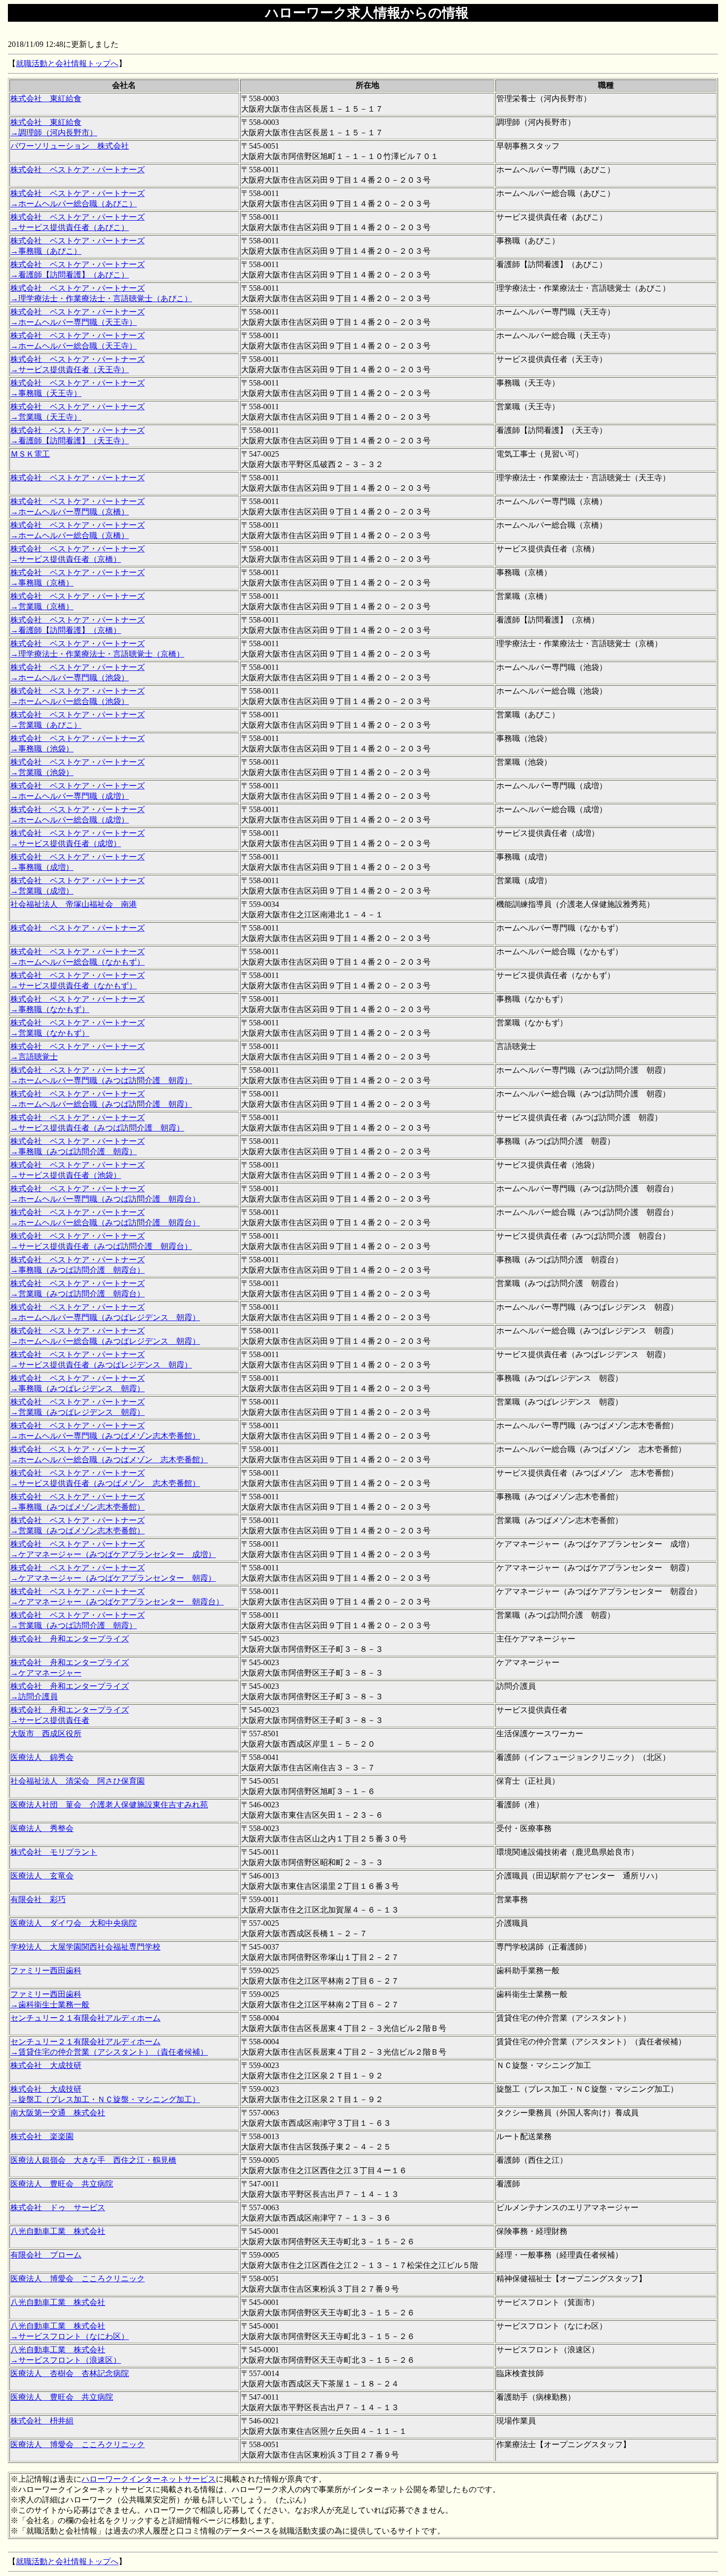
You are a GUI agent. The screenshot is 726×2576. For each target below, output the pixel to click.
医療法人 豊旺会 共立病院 (62, 2184)
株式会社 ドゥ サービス (58, 2207)
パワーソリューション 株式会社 (70, 146)
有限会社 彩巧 (38, 1899)
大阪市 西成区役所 (46, 1734)
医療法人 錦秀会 (42, 1757)
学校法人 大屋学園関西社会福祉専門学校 (85, 1947)
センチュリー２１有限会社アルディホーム (85, 2018)
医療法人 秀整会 (42, 1828)
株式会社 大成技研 (46, 2065)
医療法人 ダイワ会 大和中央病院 (74, 1923)
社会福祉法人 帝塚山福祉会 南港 (74, 904)
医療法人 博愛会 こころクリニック (78, 2279)
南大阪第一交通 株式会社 (58, 2113)
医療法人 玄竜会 (42, 1876)
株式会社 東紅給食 (46, 98)
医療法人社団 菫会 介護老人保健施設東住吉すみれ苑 (109, 1805)
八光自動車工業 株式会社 (58, 2231)
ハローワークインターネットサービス (149, 2479)
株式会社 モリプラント (54, 1852)
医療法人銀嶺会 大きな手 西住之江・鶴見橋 (93, 2160)
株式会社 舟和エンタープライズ (70, 1639)
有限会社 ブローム (46, 2255)
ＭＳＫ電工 (30, 454)
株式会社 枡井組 (42, 2421)
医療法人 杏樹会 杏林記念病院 (70, 2373)
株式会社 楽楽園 (42, 2136)
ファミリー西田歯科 (46, 1971)
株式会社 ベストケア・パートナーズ (78, 170)
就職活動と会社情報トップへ (67, 63)
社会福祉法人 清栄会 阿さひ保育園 (78, 1781)
